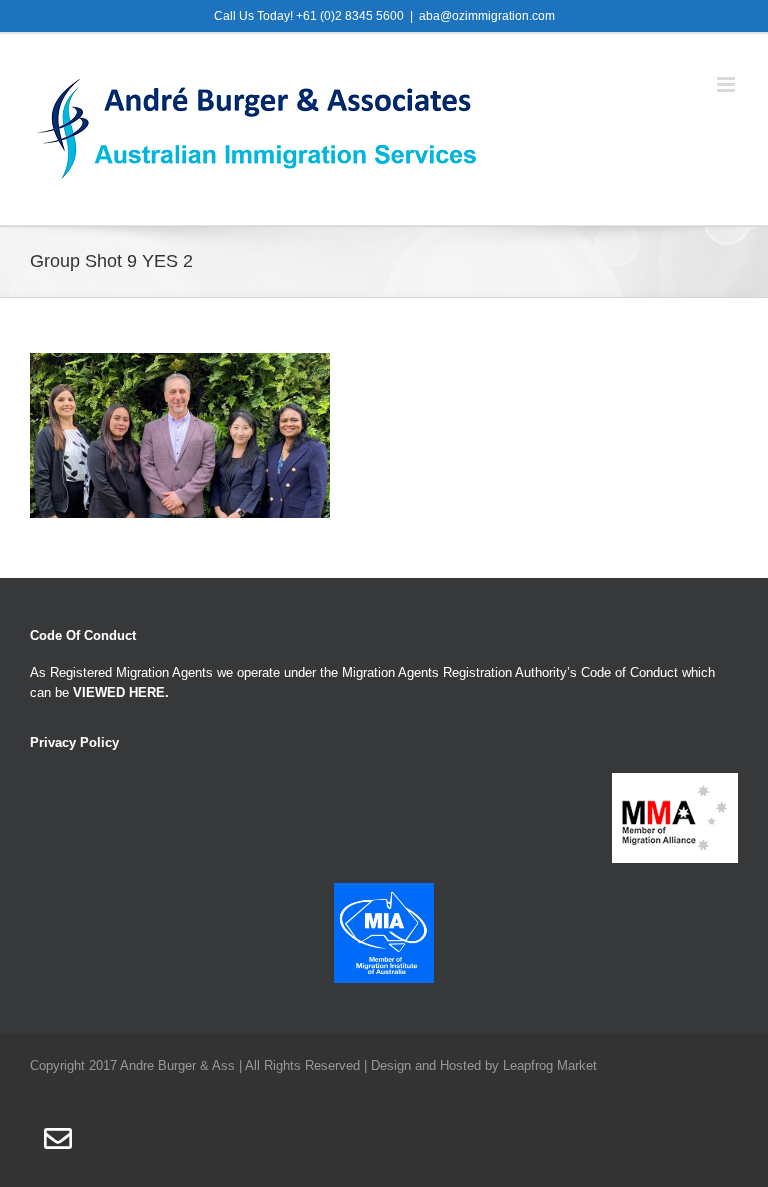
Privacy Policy (74, 742)
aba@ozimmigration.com (487, 16)
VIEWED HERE (119, 692)
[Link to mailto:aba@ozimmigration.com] (58, 1139)
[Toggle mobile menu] (727, 84)
